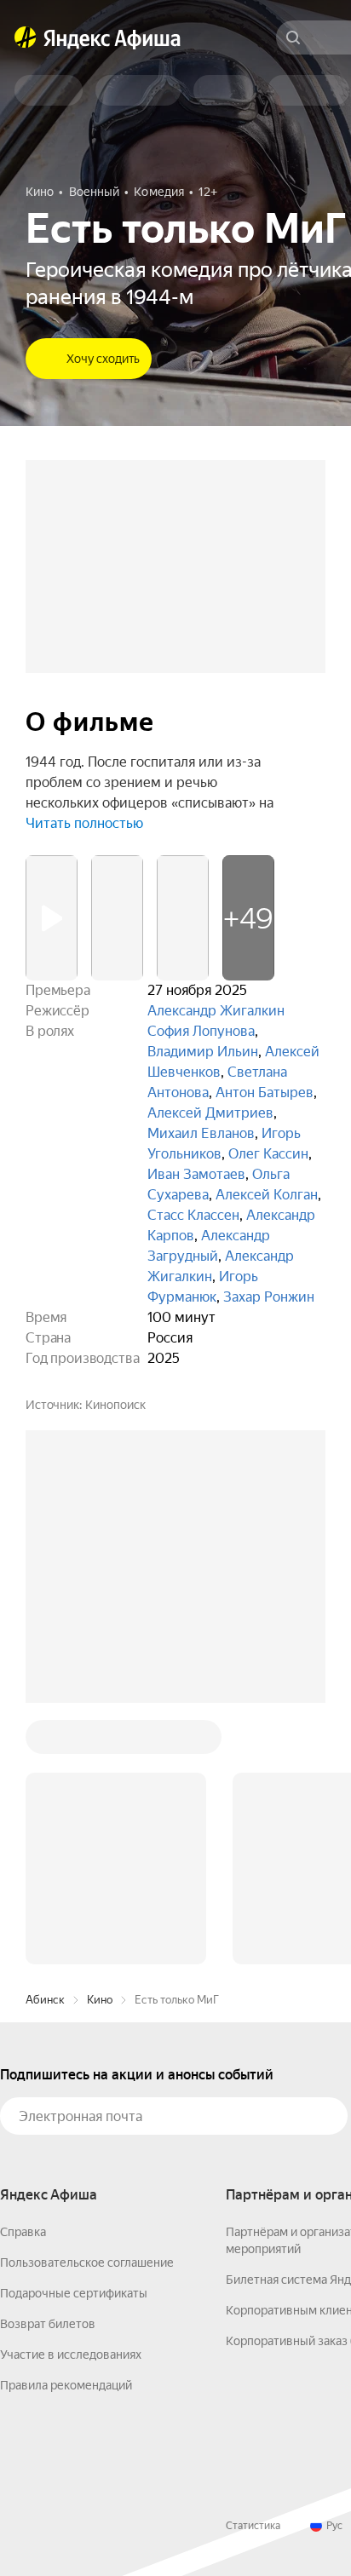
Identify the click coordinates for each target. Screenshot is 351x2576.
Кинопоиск (115, 1405)
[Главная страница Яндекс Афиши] (26, 37)
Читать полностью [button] (84, 823)
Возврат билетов (48, 2324)
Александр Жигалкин (216, 1011)
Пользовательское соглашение (87, 2263)
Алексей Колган (267, 1195)
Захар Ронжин (269, 1297)
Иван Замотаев (196, 1174)
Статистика (253, 2526)
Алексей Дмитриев (210, 1113)
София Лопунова (201, 1031)
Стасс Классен (193, 1215)
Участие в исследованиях (71, 2355)
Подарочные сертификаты (74, 2293)
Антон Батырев (265, 1092)
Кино (100, 2000)
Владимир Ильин (203, 1052)
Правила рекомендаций (66, 2385)
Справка (23, 2232)
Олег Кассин (268, 1154)
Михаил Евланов (201, 1133)
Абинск (45, 2000)
